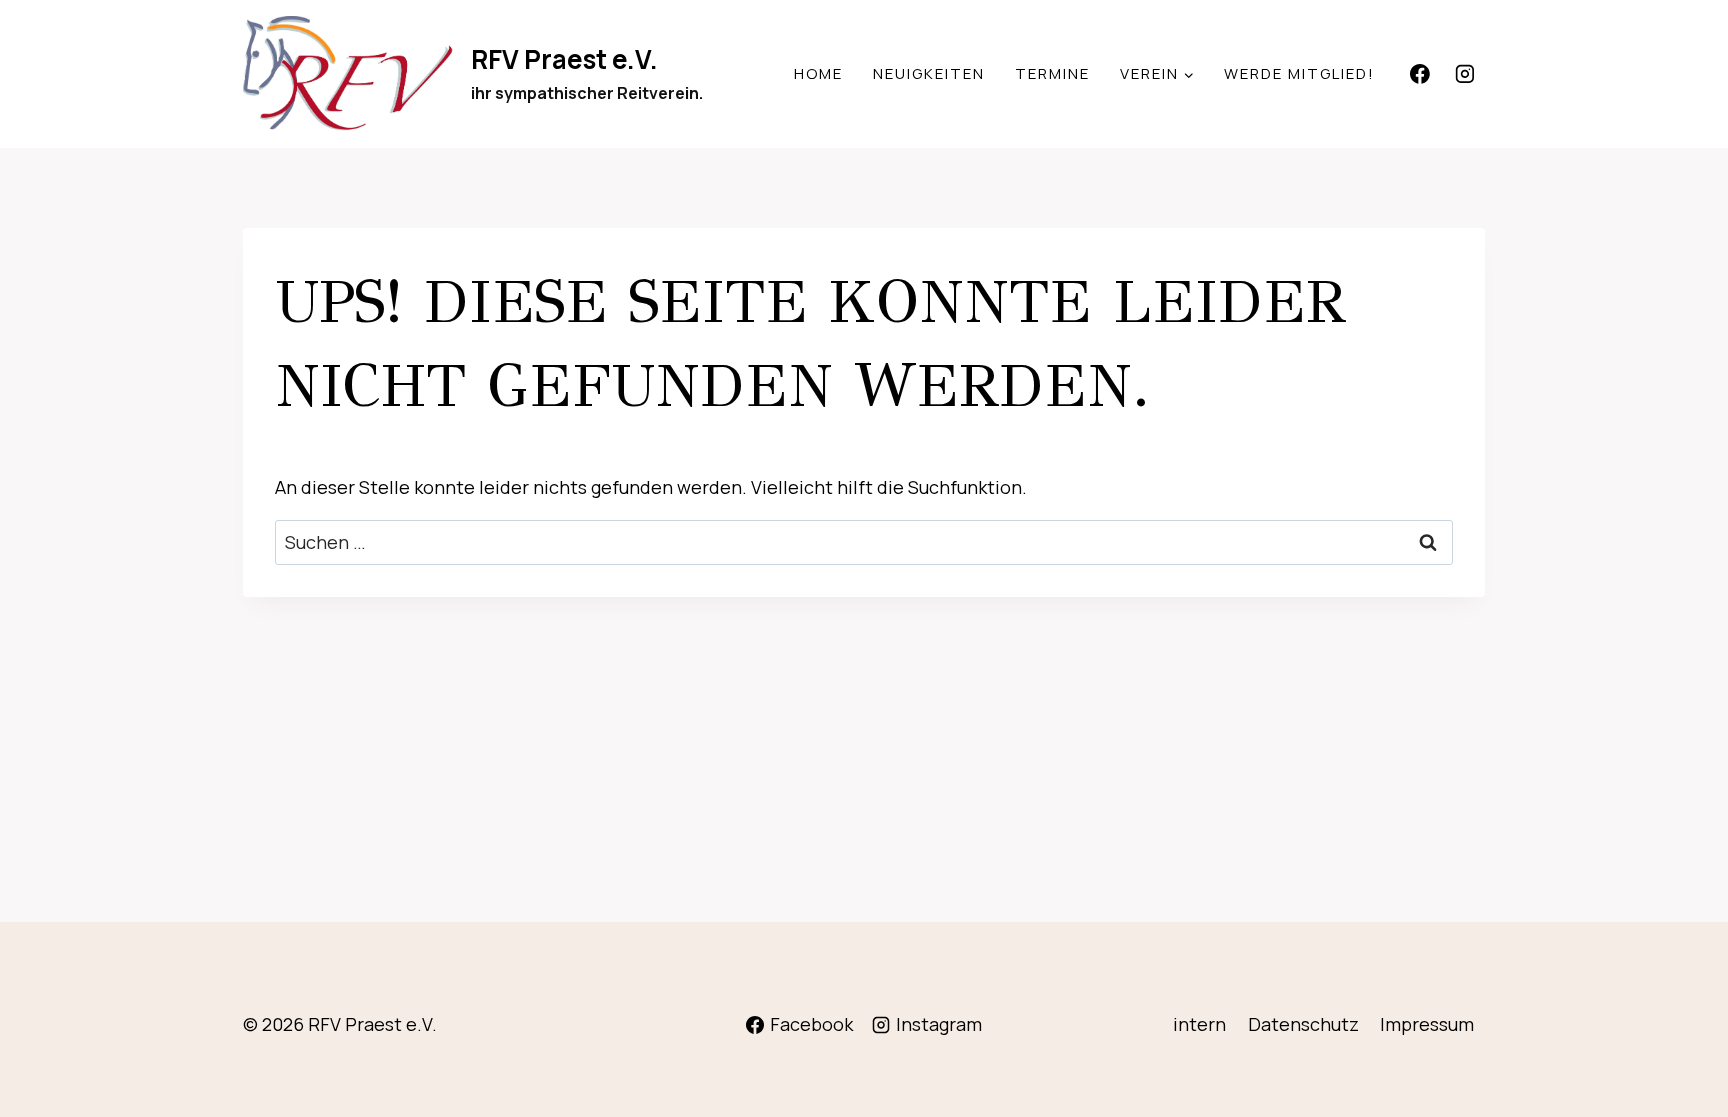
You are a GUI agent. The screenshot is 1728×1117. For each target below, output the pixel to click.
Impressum (1427, 1024)
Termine (1052, 73)
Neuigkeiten (929, 73)
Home (818, 73)
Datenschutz (1303, 1024)
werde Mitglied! (1299, 73)
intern (1199, 1024)
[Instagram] (1465, 74)
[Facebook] (1420, 74)
